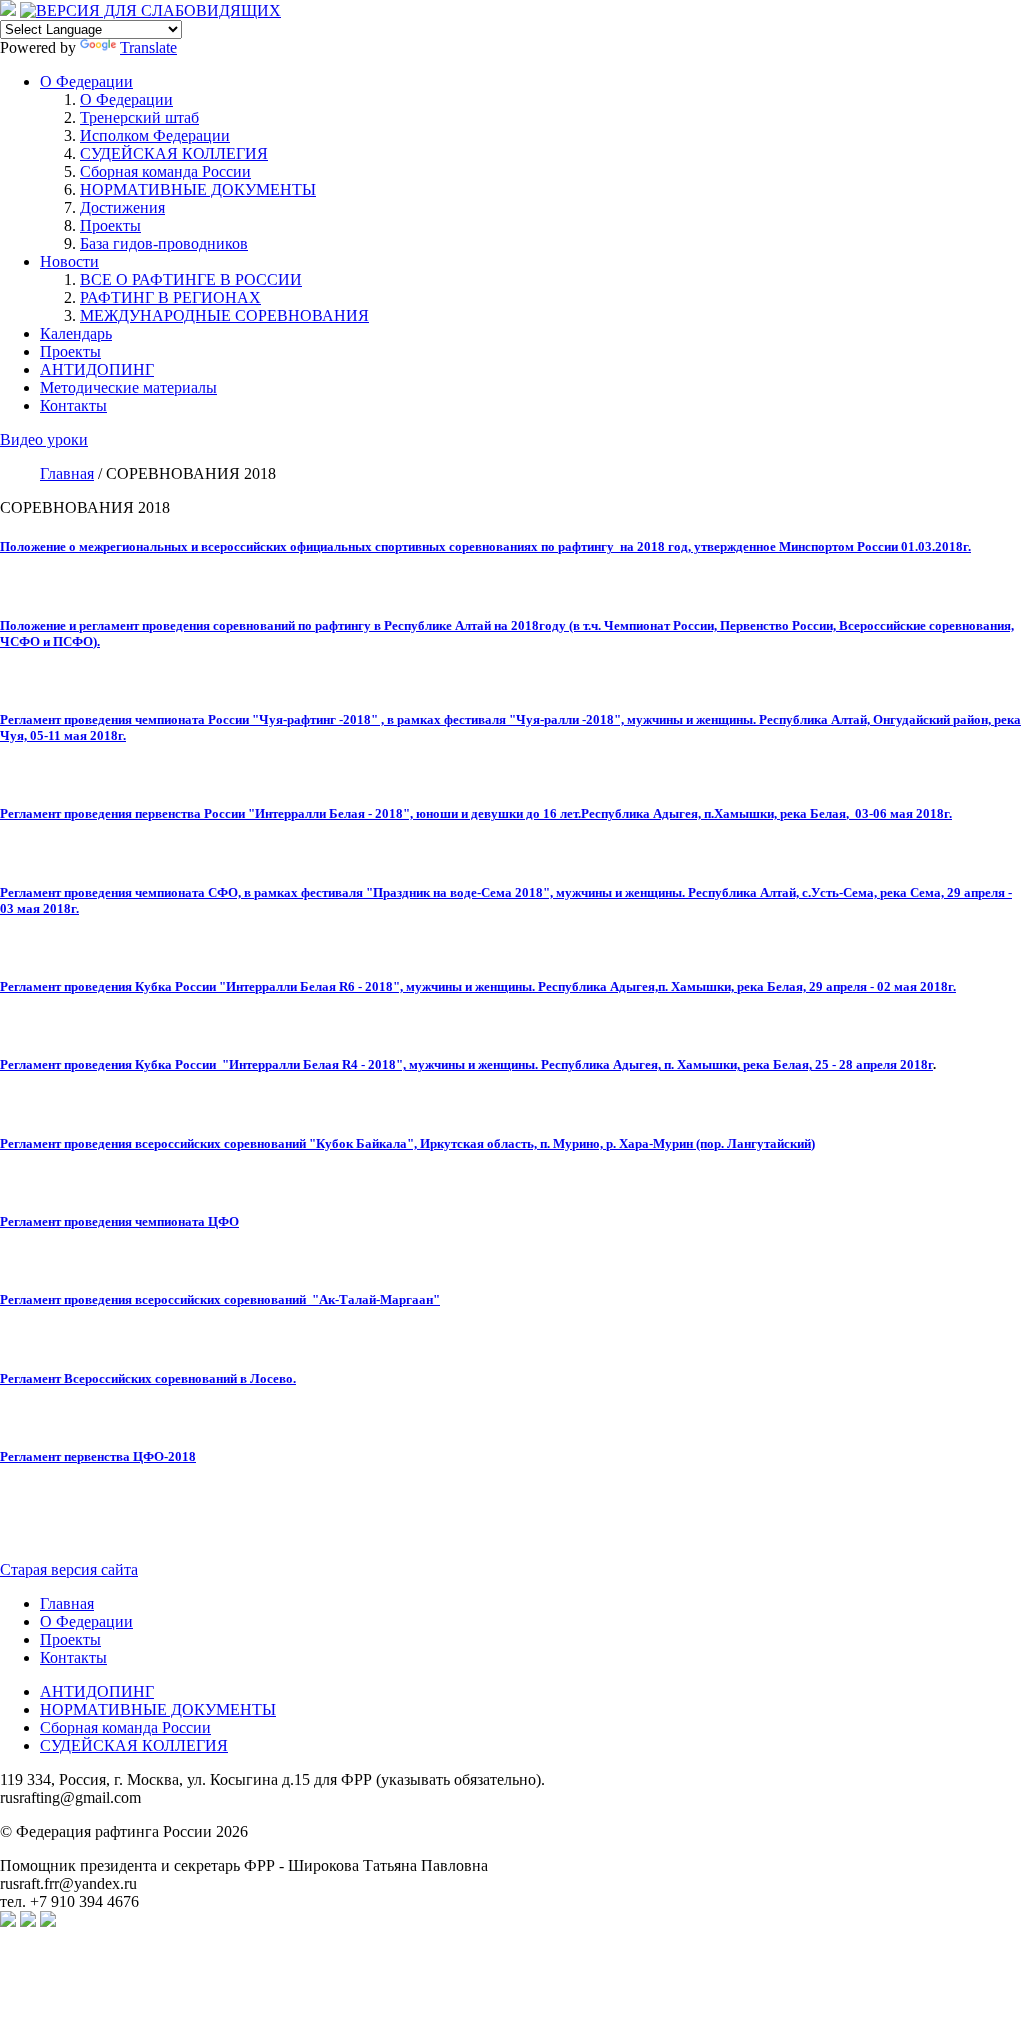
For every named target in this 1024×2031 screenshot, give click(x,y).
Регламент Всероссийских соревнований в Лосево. (148, 1378)
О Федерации (86, 81)
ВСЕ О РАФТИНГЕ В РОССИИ (191, 279)
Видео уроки (44, 439)
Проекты (110, 225)
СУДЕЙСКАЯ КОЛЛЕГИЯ (174, 153)
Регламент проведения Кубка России (109, 986)
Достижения (122, 207)
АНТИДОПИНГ (97, 369)
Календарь (76, 333)
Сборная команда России (165, 171)
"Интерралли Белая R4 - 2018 (309, 1064)
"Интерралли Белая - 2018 (325, 813)
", (401, 1064)
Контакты (73, 405)
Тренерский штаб (139, 117)
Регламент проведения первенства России (124, 813)
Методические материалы (128, 387)
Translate (148, 47)
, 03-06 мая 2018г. (899, 813)
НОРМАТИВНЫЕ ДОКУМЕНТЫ (198, 189)
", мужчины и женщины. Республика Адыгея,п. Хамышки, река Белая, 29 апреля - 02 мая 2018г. (674, 986)
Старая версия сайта (69, 1569)
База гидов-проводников (164, 243)
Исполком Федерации (155, 135)
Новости (69, 261)
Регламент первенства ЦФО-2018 (98, 1456)
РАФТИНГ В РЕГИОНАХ (170, 297)
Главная (67, 1603)
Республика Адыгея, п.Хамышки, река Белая (713, 813)
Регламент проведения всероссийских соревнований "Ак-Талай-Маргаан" (220, 1299)
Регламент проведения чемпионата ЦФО (119, 1221)
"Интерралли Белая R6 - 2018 (306, 986)
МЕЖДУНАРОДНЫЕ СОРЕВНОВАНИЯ (224, 315)
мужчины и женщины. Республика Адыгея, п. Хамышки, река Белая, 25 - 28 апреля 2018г (669, 1064)
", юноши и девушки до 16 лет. (492, 813)
